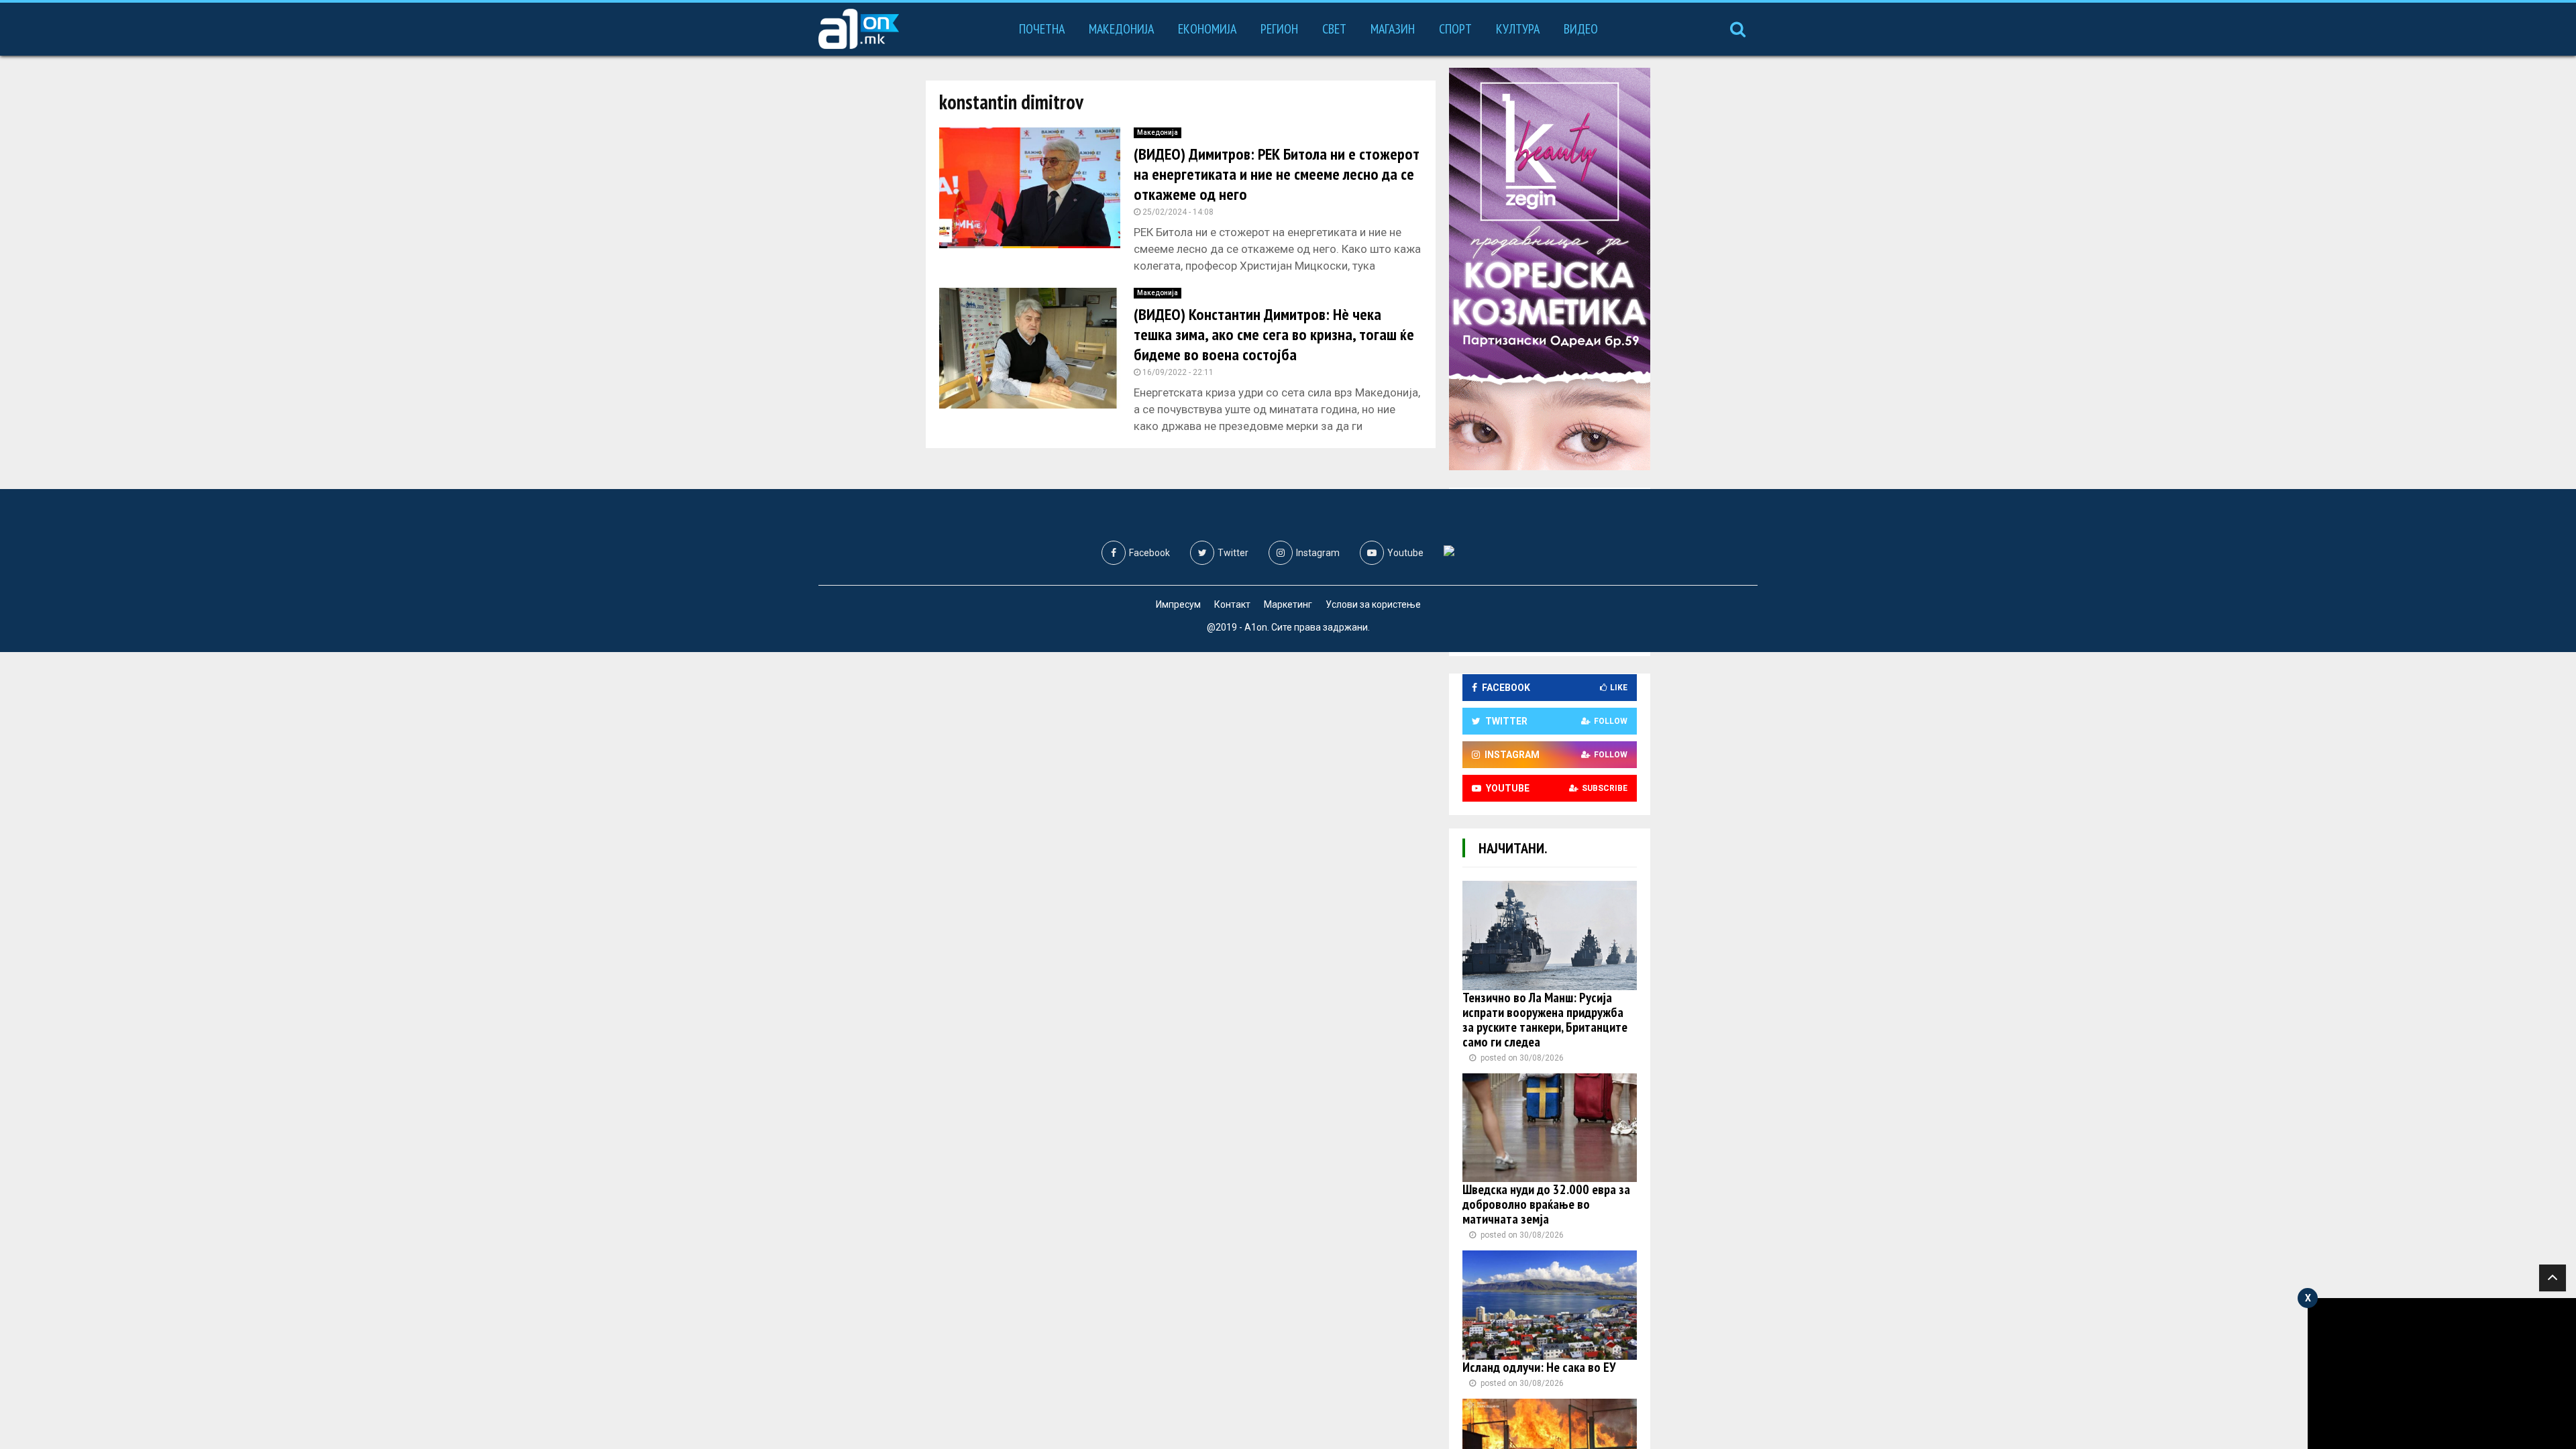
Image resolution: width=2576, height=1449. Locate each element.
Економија (1207, 29)
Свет (1334, 29)
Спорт (1455, 29)
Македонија (1121, 29)
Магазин (1393, 29)
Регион (1279, 29)
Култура (1518, 29)
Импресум (1178, 604)
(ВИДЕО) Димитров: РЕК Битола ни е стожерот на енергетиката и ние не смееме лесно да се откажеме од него (1277, 174)
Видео (1581, 29)
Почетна (1042, 29)
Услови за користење (1373, 604)
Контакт (1232, 604)
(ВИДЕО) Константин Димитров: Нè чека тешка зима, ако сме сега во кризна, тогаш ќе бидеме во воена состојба (1274, 334)
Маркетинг (1288, 604)
